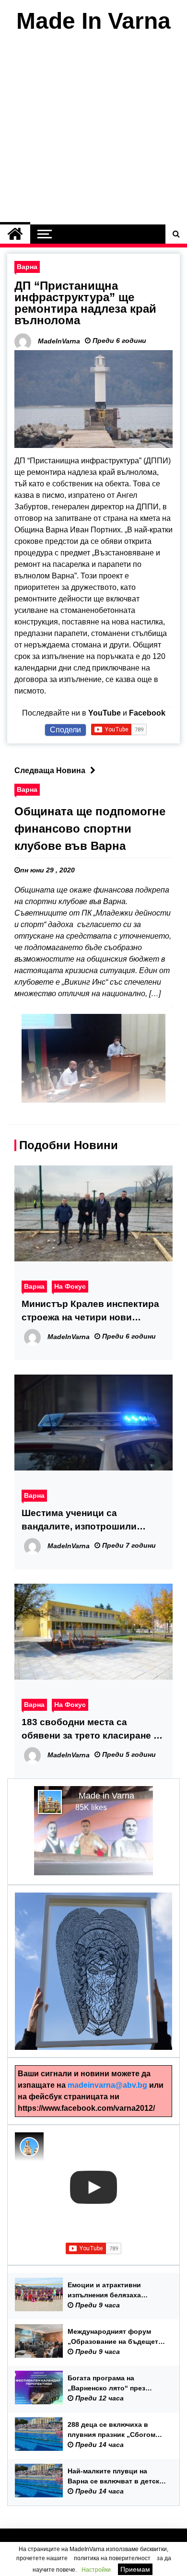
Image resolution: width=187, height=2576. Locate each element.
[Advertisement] (93, 131)
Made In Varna (93, 21)
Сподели (65, 730)
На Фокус (70, 1286)
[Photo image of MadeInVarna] (29, 2147)
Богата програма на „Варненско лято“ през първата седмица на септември (106, 2384)
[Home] (15, 234)
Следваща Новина (50, 770)
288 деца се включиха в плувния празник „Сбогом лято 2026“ (111, 2430)
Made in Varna (106, 1796)
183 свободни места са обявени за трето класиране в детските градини (90, 1730)
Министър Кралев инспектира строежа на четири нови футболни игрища (90, 1312)
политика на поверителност (112, 2558)
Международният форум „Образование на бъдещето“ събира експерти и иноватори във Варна (117, 2337)
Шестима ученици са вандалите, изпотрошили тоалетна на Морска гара (79, 1521)
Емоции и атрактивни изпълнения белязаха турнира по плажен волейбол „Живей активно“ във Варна (115, 2291)
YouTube (105, 713)
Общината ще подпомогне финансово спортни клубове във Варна (90, 829)
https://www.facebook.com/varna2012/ (86, 2108)
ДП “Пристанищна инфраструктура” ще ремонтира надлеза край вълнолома (85, 303)
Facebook (147, 713)
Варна (27, 267)
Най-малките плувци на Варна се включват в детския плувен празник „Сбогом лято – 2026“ (117, 2477)
